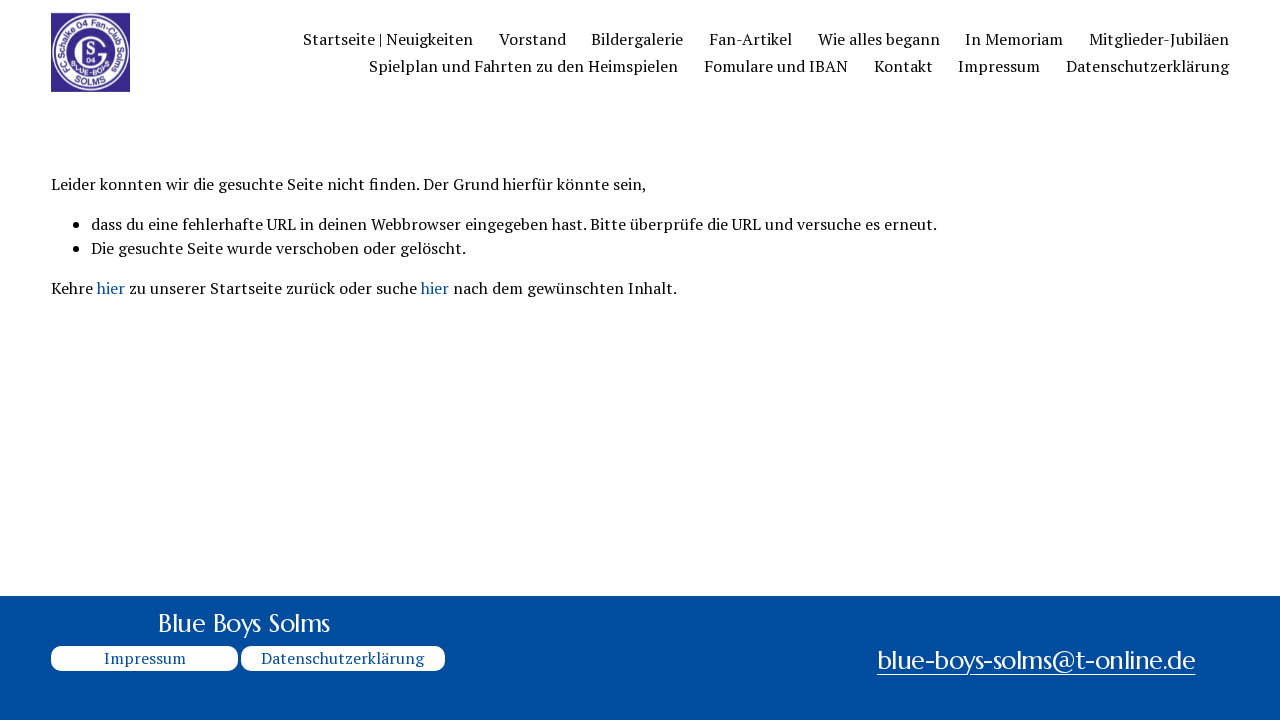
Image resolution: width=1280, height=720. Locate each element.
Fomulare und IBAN (776, 66)
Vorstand (532, 39)
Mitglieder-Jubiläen (1159, 39)
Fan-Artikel (750, 39)
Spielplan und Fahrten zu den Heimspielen (523, 66)
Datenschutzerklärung (1147, 66)
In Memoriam (1014, 39)
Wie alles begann (879, 39)
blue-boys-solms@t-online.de (1036, 661)
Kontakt (903, 66)
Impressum (999, 66)
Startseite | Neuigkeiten (388, 39)
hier (111, 288)
